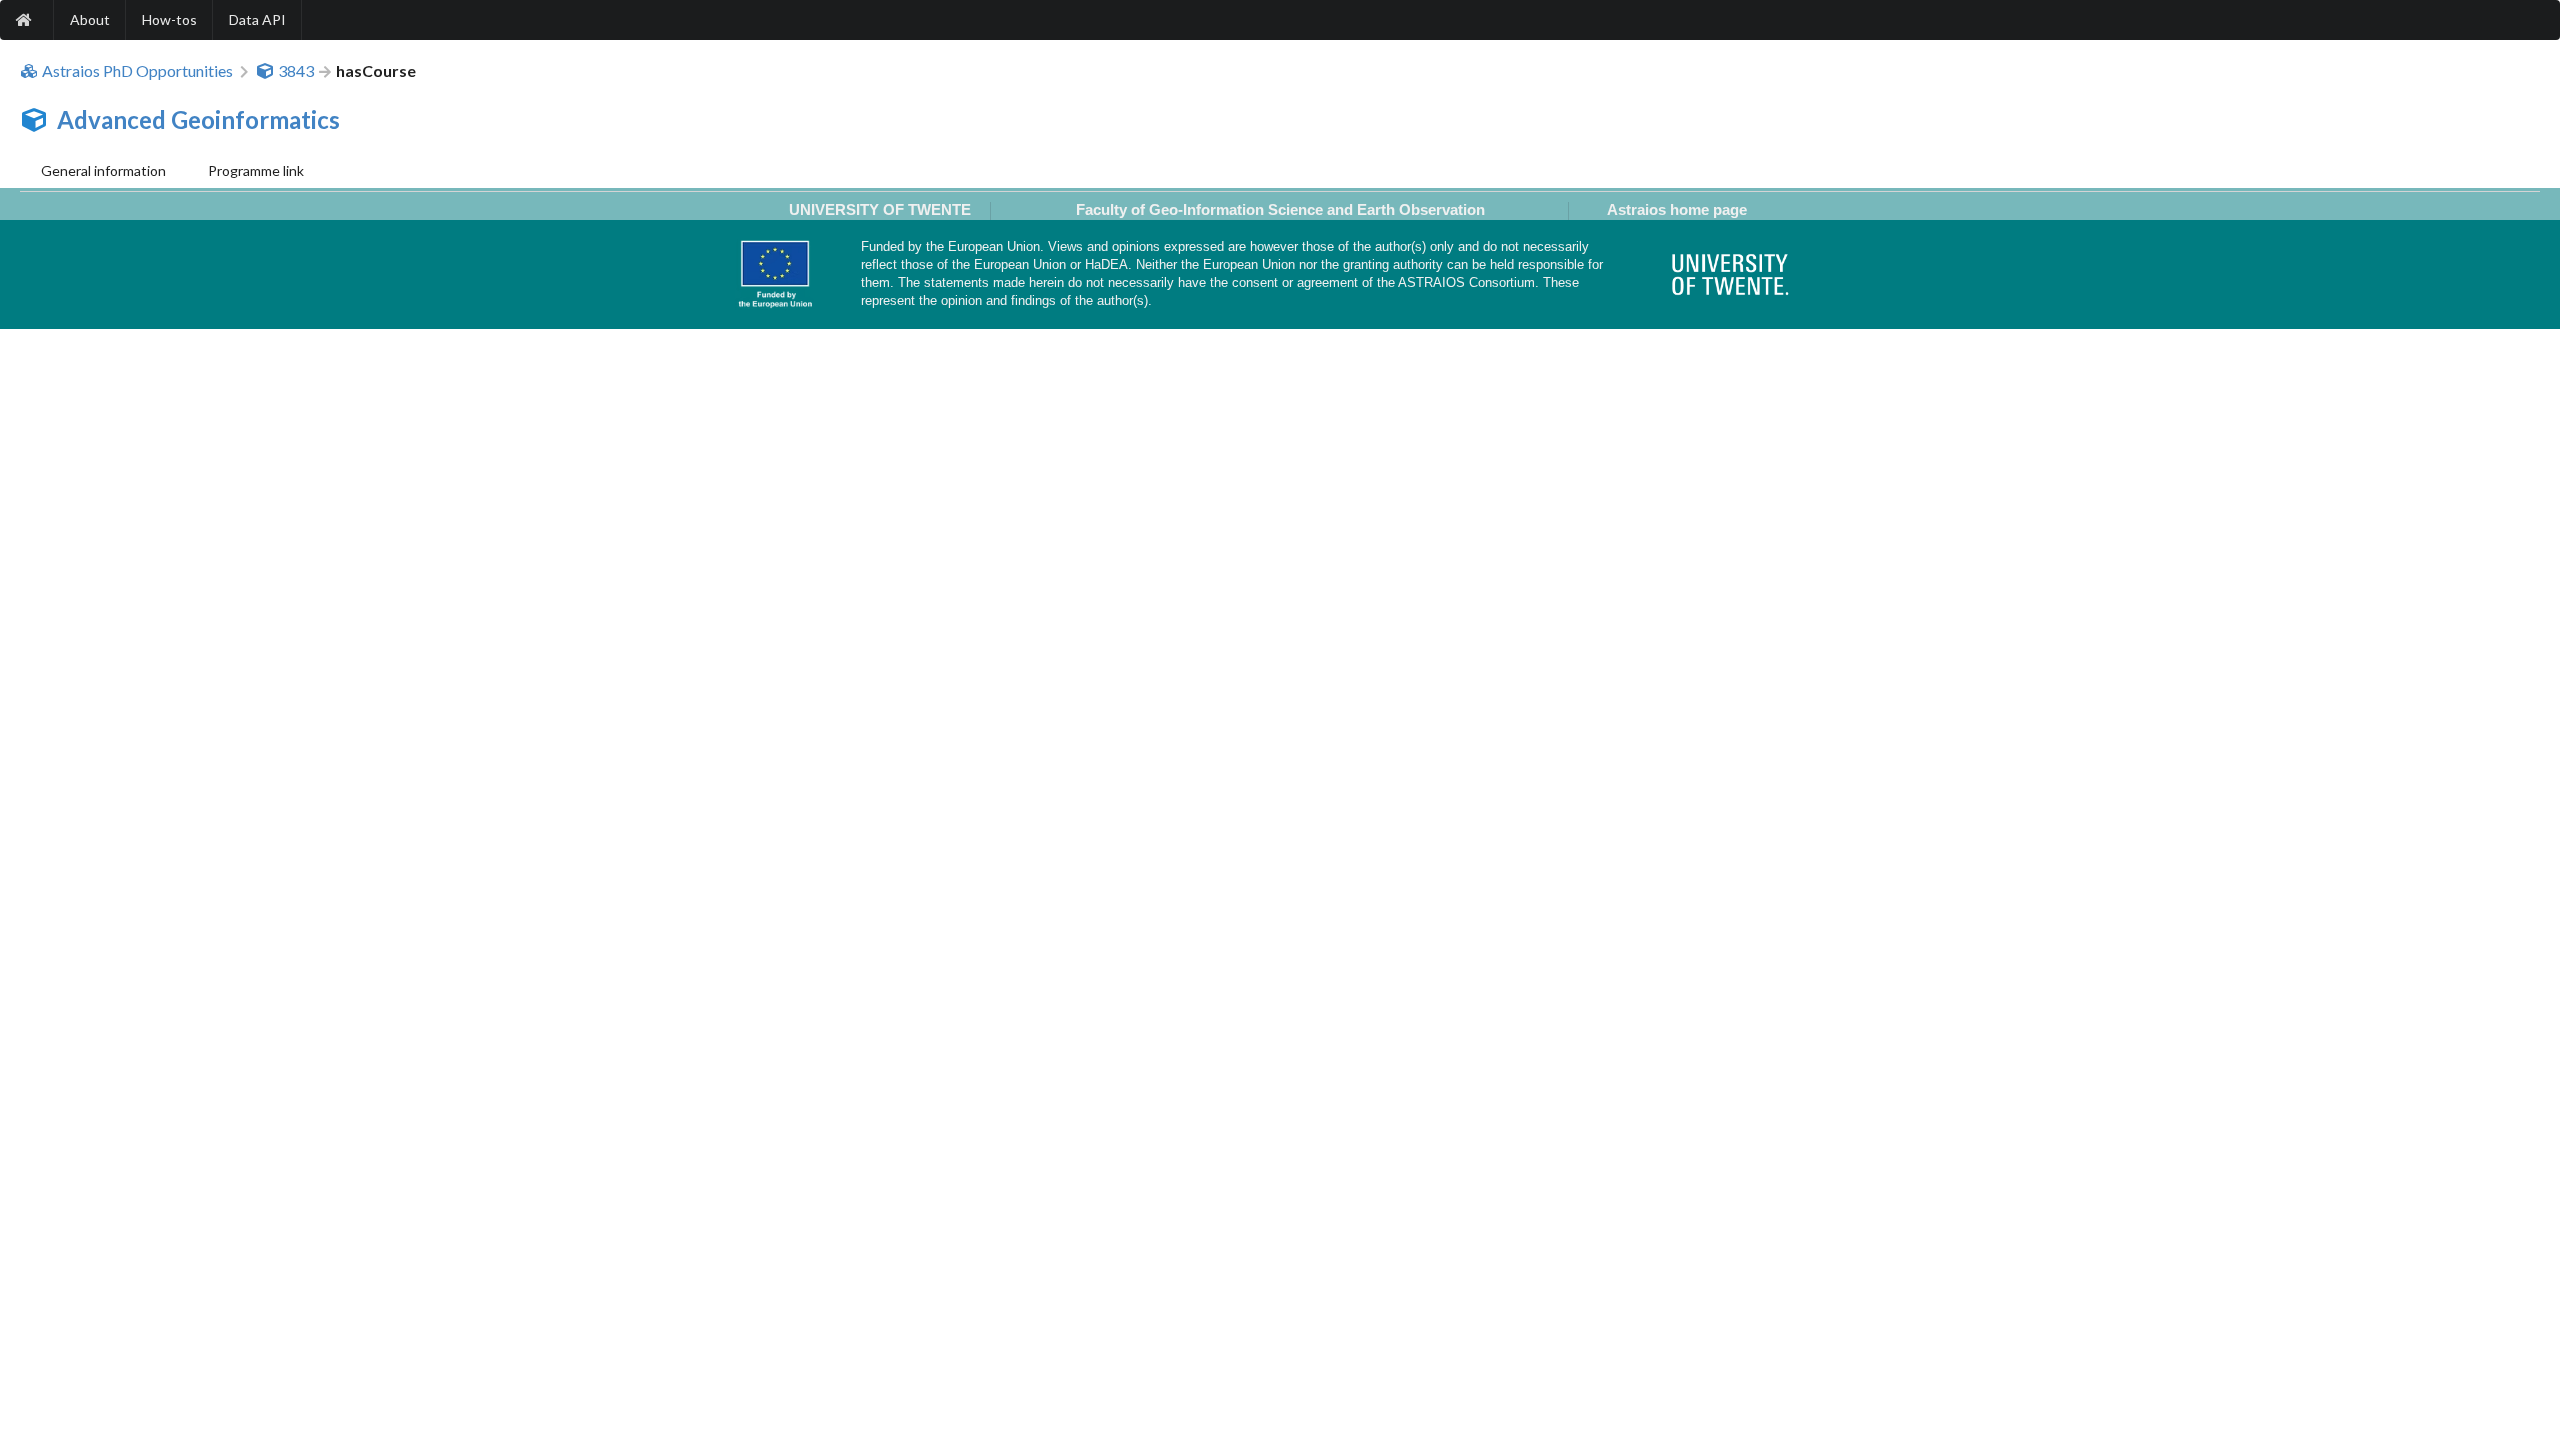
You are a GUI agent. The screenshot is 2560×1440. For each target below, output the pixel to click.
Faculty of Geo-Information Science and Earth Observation (1280, 209)
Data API (257, 19)
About (90, 19)
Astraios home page (1677, 209)
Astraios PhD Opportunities (137, 71)
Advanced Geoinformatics (198, 119)
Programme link (256, 170)
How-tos (169, 19)
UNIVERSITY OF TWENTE (880, 209)
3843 (296, 71)
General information (103, 170)
